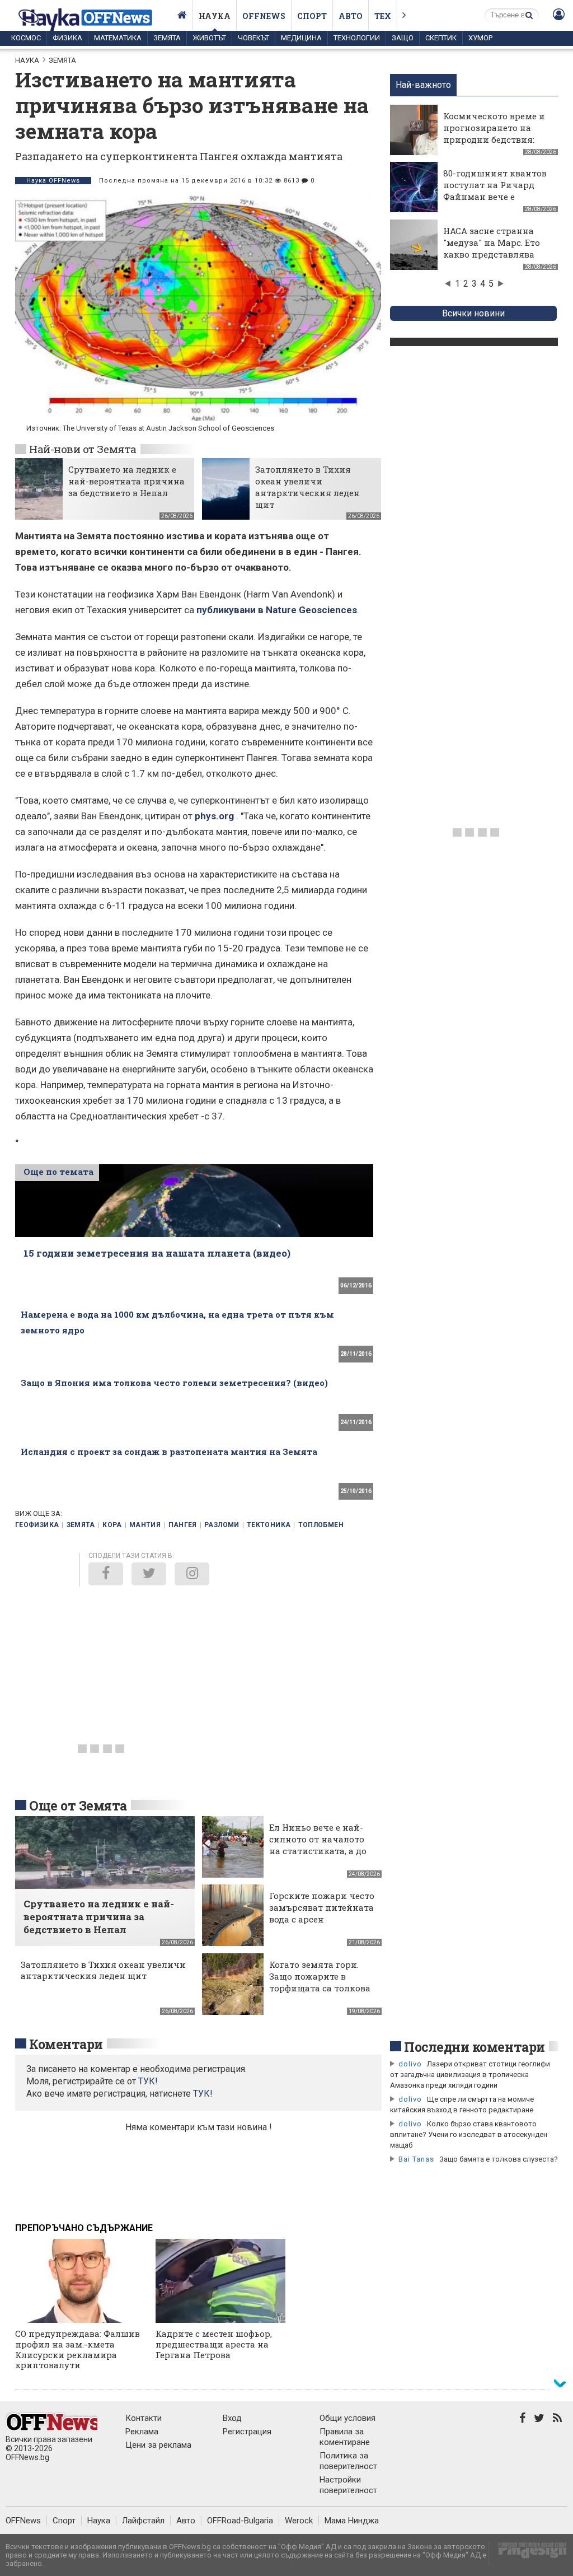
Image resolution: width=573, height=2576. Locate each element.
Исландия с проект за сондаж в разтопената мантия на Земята (169, 1452)
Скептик (441, 38)
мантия (145, 1525)
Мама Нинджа (352, 2521)
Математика (118, 38)
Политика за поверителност (348, 2461)
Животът (209, 38)
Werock (299, 2521)
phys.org (214, 816)
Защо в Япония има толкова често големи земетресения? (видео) (174, 1383)
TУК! (148, 2081)
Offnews (264, 16)
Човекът (253, 38)
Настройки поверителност (348, 2485)
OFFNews (23, 2521)
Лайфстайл (143, 2521)
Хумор (480, 38)
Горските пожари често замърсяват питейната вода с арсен (322, 1907)
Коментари (66, 2044)
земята (81, 1525)
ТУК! (203, 2094)
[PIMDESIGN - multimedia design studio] (528, 2554)
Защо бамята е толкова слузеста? (499, 2159)
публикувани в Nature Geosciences (277, 610)
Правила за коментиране (345, 2437)
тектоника (269, 1525)
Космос (26, 38)
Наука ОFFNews (53, 181)
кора (112, 1525)
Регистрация (247, 2432)
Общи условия (347, 2418)
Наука (215, 16)
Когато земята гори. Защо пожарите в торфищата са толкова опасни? (320, 1982)
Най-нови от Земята (83, 449)
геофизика (37, 1525)
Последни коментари (475, 2047)
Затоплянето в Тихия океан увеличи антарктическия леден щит (307, 487)
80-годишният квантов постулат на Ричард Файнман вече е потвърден (495, 191)
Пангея (183, 1525)
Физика (67, 38)
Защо (403, 38)
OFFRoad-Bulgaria (240, 2521)
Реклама (142, 2432)
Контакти (144, 2418)
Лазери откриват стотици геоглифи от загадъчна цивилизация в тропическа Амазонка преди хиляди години (470, 2075)
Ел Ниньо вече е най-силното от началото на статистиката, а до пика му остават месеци (318, 1851)
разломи (222, 1525)
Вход (232, 2418)
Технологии (357, 38)
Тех (383, 16)
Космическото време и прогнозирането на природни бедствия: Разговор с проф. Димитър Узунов (494, 139)
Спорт (312, 16)
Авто (351, 16)
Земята (167, 38)
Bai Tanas (416, 2159)
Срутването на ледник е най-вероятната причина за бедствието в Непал (126, 481)
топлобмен (321, 1525)
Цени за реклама (158, 2445)
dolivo (410, 2064)
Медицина (301, 38)
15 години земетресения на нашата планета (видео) (157, 1253)
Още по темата (58, 1172)
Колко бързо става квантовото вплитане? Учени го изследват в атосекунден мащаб (469, 2134)
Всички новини (473, 313)
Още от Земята (78, 1805)
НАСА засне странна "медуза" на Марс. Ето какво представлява (492, 242)
